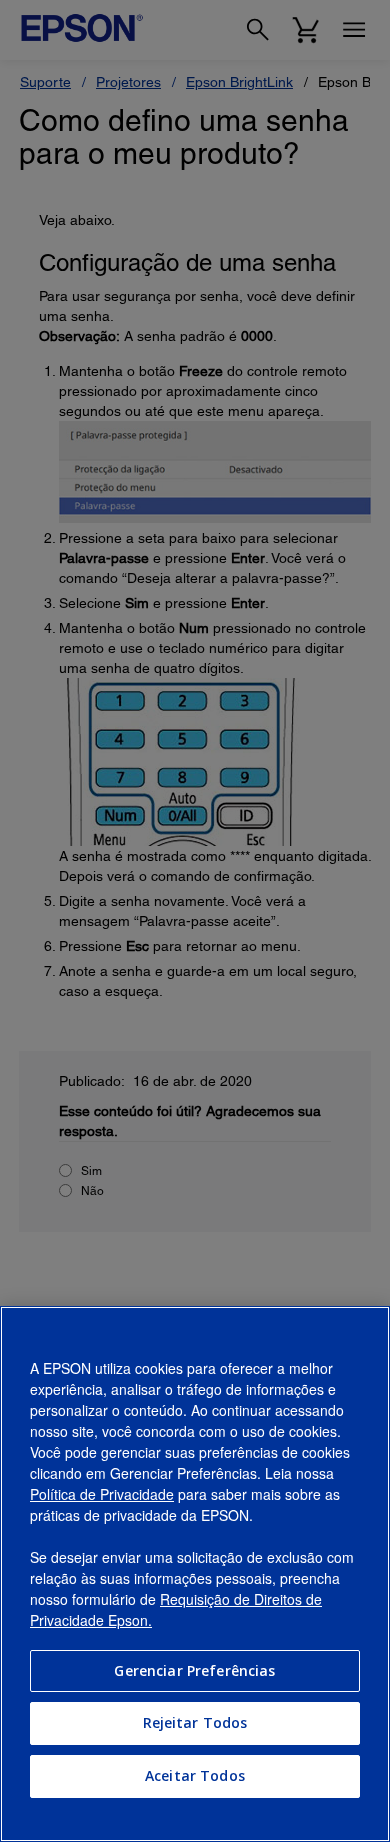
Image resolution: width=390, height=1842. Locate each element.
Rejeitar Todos (195, 1722)
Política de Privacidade (102, 1494)
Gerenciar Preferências (194, 1670)
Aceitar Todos (195, 1775)
